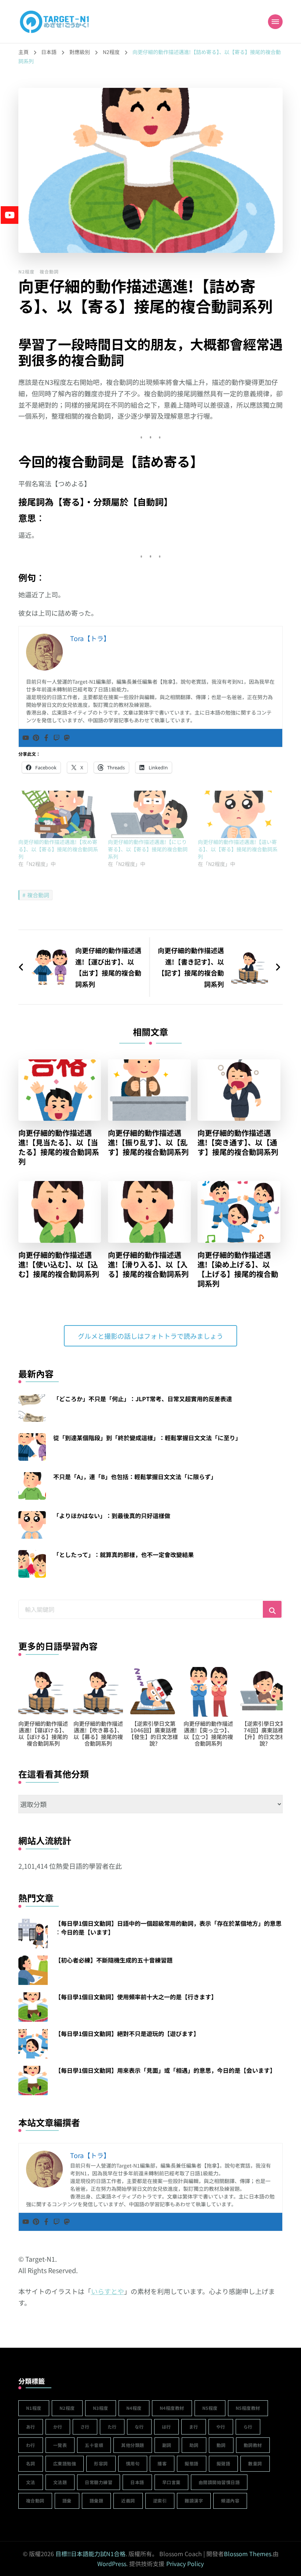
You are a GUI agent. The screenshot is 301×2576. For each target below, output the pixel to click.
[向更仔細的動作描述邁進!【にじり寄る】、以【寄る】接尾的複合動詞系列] (149, 814)
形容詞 (101, 2463)
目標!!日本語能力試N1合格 (90, 2554)
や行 (221, 2427)
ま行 (194, 2427)
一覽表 (60, 2445)
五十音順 (94, 2445)
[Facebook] (46, 738)
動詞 (221, 2445)
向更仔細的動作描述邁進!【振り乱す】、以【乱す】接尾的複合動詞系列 (148, 1142)
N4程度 (134, 2408)
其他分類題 (133, 2445)
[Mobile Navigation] (275, 22)
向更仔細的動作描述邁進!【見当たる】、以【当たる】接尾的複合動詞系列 (59, 1147)
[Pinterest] (36, 738)
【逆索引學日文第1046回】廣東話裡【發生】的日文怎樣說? (43, 1733)
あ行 (31, 2427)
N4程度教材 (172, 2408)
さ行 (85, 2427)
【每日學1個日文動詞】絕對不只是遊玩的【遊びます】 (127, 2033)
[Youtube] (26, 738)
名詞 (31, 2463)
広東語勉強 (65, 2463)
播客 (162, 2463)
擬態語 (192, 2463)
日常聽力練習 (99, 2482)
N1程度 (34, 2408)
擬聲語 (224, 2463)
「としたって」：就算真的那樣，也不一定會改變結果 (124, 1554)
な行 (139, 2427)
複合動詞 (49, 271)
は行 (166, 2427)
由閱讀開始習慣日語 (219, 2482)
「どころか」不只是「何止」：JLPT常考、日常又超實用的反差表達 (143, 1399)
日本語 (137, 2482)
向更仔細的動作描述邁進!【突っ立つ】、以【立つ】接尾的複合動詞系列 (98, 1733)
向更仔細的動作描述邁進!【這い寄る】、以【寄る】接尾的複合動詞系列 (238, 849)
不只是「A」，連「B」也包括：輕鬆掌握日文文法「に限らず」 (135, 1477)
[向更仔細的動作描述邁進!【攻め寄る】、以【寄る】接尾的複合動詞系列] (59, 814)
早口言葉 (171, 2482)
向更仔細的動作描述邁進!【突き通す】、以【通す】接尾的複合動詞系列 (238, 1142)
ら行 (248, 2427)
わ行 (31, 2445)
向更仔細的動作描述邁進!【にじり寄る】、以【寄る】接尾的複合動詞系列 (148, 849)
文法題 (60, 2482)
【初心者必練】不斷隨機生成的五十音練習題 (114, 1960)
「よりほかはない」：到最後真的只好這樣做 (112, 1516)
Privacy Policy (185, 2564)
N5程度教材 (248, 2408)
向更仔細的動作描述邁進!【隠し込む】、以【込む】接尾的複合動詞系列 (208, 1733)
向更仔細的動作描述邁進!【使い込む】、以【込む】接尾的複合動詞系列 (59, 1264)
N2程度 (26, 271)
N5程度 (210, 2408)
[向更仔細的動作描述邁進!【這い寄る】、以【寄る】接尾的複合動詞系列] (239, 814)
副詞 (167, 2445)
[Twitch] (57, 738)
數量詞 (255, 2463)
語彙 (67, 2500)
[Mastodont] (67, 738)
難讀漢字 (194, 2500)
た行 (112, 2427)
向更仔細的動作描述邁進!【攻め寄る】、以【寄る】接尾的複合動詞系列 (58, 849)
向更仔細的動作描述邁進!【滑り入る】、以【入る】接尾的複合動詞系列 (148, 1264)
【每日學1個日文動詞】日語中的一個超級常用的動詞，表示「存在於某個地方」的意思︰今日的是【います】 (168, 1928)
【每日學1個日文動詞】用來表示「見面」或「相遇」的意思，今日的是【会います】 (165, 2070)
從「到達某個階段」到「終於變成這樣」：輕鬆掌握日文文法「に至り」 (147, 1438)
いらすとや (108, 2291)
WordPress (112, 2564)
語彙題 (97, 2500)
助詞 (194, 2445)
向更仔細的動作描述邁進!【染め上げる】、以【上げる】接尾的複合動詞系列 (238, 1269)
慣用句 (133, 2463)
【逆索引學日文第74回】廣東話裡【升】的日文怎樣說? (153, 1733)
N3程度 (101, 2408)
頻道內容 (230, 2500)
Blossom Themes (248, 2554)
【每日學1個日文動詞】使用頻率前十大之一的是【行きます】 (136, 1997)
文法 (31, 2482)
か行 (58, 2427)
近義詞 (128, 2500)
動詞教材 (253, 2445)
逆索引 (160, 2500)
